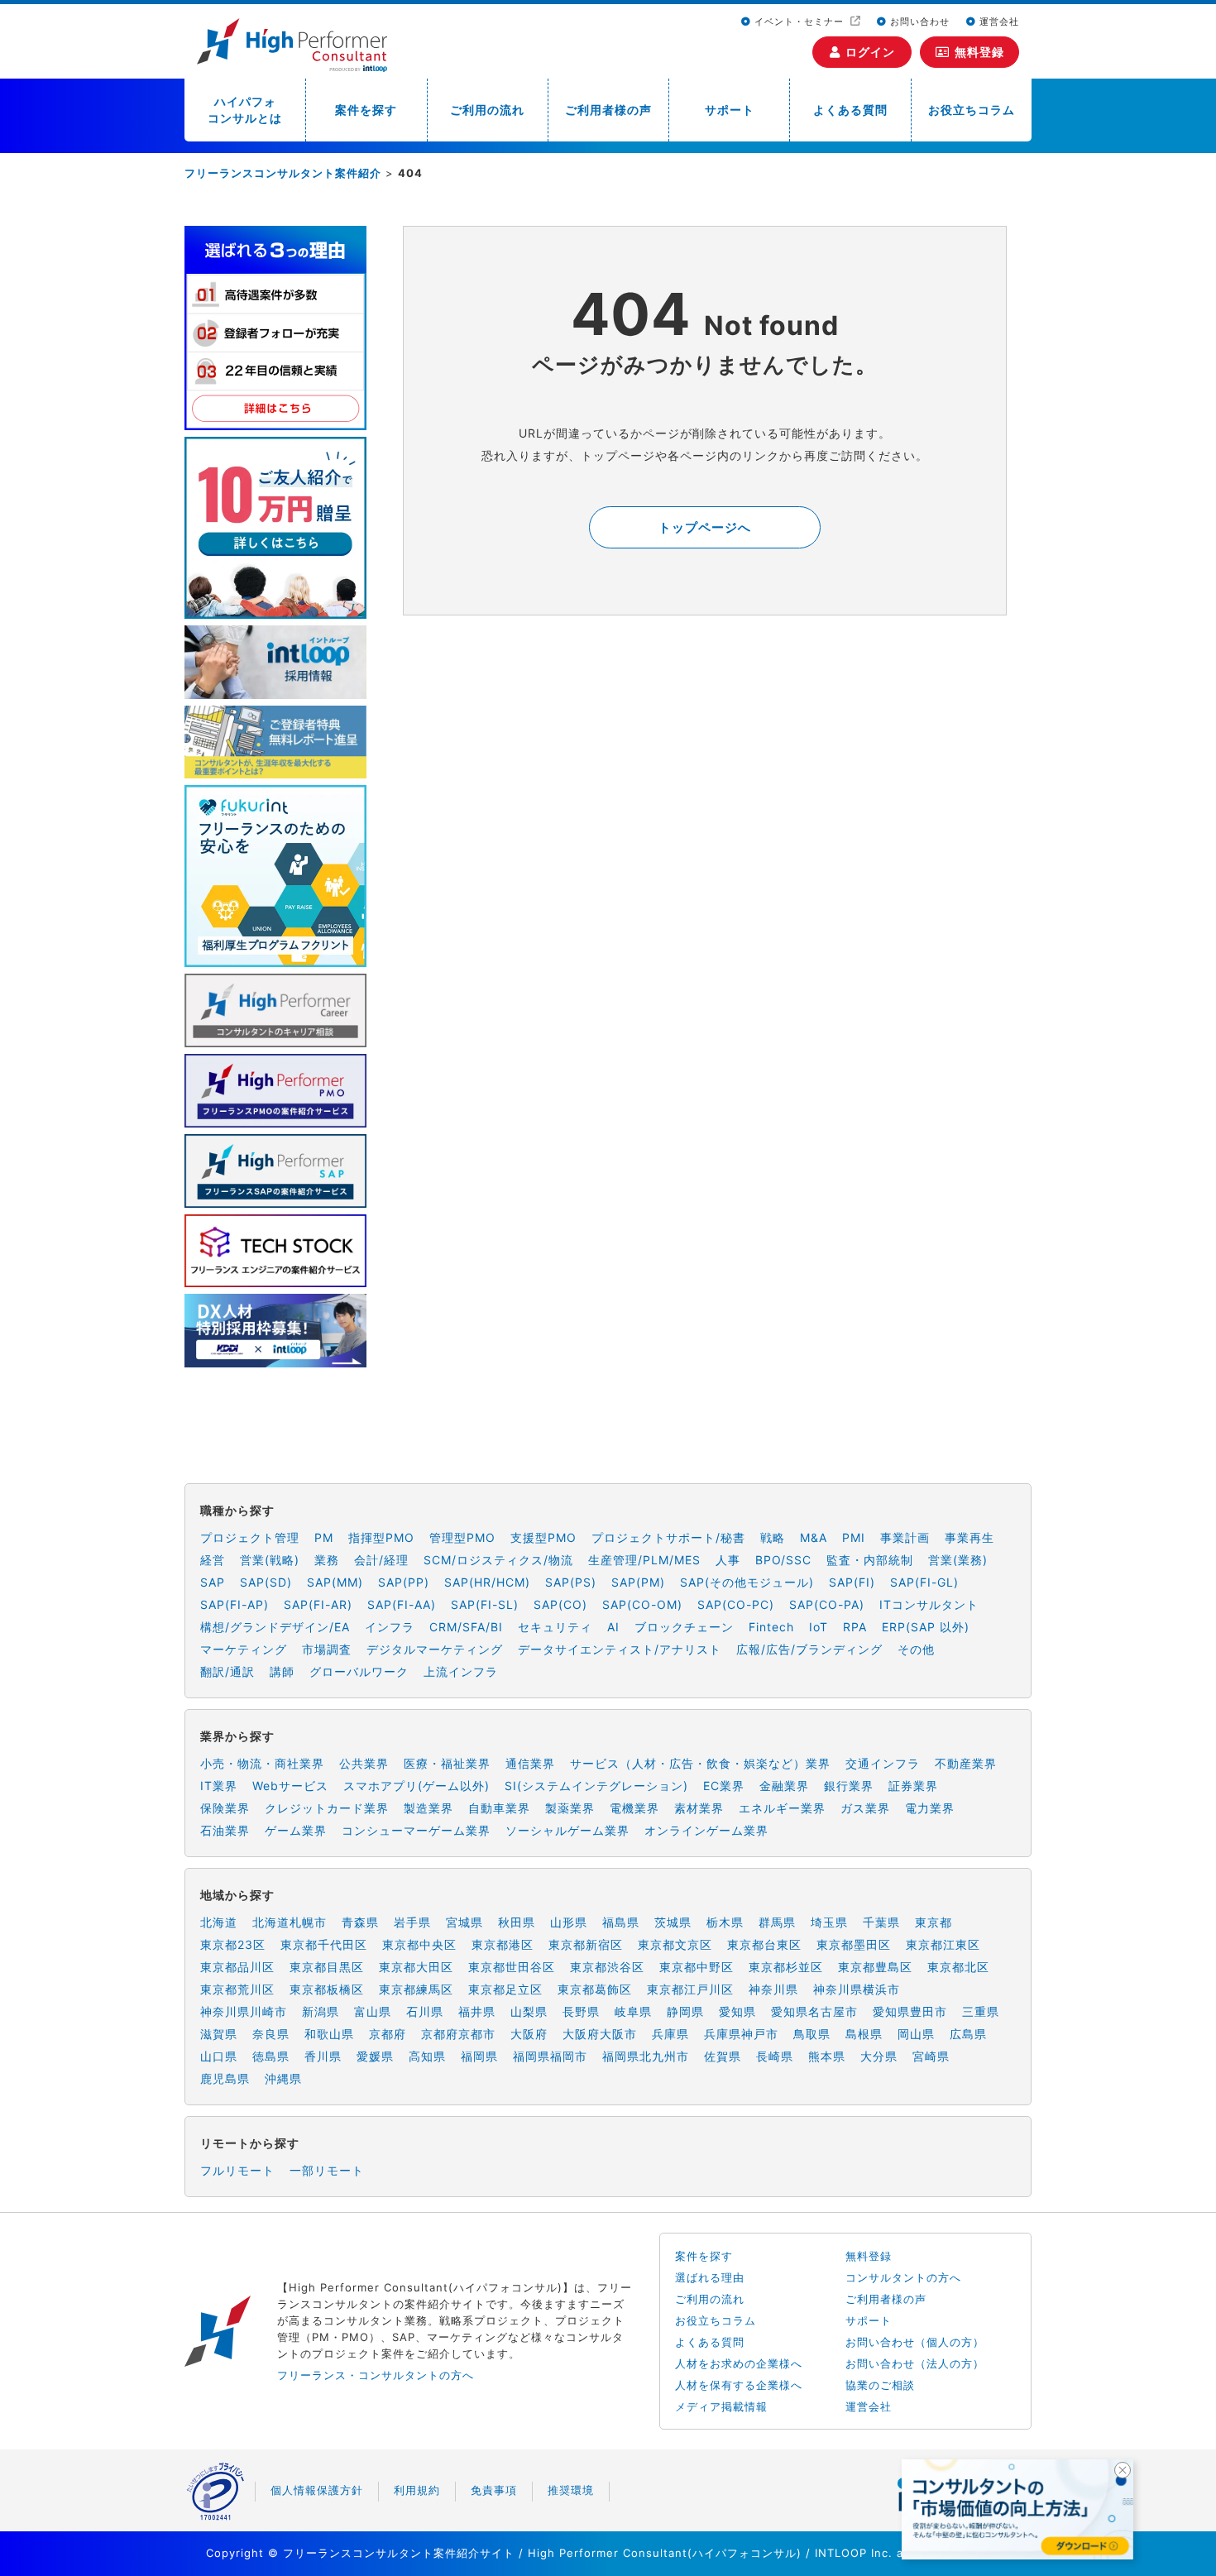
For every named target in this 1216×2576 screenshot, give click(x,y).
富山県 (373, 2011)
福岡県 (479, 2056)
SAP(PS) (571, 1582)
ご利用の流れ (487, 110)
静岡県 (685, 2011)
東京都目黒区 (327, 1967)
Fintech (771, 1627)
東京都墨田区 (854, 1944)
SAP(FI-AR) (318, 1604)
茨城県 (673, 1922)
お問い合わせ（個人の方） (915, 2342)
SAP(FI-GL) (924, 1582)
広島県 (968, 2034)
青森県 (360, 1922)
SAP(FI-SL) (485, 1604)
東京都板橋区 (327, 1989)
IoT (819, 1627)
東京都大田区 (416, 1967)
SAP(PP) (404, 1582)
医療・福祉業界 (447, 1763)
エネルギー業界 (782, 1808)
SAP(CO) (560, 1604)
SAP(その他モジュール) (747, 1582)
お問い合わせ (918, 22)
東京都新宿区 (586, 1944)
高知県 (427, 2056)
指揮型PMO (381, 1537)
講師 (282, 1671)
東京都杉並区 (786, 1967)
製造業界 (428, 1808)
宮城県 (464, 1922)
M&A (814, 1537)
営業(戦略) (270, 1560)
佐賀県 (723, 2056)
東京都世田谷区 (512, 1967)
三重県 (981, 2011)
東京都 (934, 1922)
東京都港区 (503, 1944)
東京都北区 (958, 1967)
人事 (728, 1560)
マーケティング (244, 1649)
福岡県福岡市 (550, 2056)
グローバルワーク (359, 1671)
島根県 (864, 2034)
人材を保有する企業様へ (739, 2385)
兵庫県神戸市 (741, 2034)
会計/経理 (381, 1560)
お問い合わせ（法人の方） (915, 2363)
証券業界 (913, 1786)
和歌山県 (329, 2034)
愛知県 (737, 2011)
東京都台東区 (764, 1944)
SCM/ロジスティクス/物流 (498, 1560)
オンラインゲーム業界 (706, 1830)
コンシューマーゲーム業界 (416, 1830)
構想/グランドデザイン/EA (275, 1627)
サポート (730, 110)
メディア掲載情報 (721, 2406)
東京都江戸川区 (690, 1989)
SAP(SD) (266, 1582)
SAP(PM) (638, 1582)
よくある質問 (850, 110)
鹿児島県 (225, 2078)
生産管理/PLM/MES (644, 1560)
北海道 (219, 1922)
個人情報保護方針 (317, 2490)
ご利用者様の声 (608, 110)
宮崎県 (931, 2056)
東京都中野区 (697, 1967)
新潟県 (321, 2011)
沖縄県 (283, 2078)
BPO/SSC (783, 1560)
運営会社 (998, 22)
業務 (327, 1560)
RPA (855, 1627)
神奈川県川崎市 (244, 2011)
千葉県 (881, 1922)
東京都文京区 (675, 1944)
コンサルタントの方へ (903, 2277)
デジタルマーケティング (435, 1649)
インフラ (390, 1627)
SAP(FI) (852, 1582)
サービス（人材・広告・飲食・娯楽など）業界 (700, 1763)
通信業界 (530, 1763)
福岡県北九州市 (646, 2056)
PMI (854, 1537)
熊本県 (827, 2056)
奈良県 (271, 2034)
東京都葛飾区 (595, 1989)
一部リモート (327, 2170)
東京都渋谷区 (607, 1967)
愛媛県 (375, 2056)
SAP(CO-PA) (827, 1604)
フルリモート (237, 2170)
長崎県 (775, 2056)
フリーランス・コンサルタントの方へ (376, 2375)
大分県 (879, 2056)
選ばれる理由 (710, 2277)
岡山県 (916, 2034)
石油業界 (225, 1830)
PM (324, 1537)
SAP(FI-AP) (235, 1604)
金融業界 (784, 1786)
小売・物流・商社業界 (262, 1763)
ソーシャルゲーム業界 (567, 1830)
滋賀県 (219, 2034)
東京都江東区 (943, 1944)
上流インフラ (461, 1671)
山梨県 (529, 2011)
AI (613, 1627)
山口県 (219, 2056)
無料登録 (979, 52)
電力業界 (930, 1808)
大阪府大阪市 (600, 2034)
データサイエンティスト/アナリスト (620, 1649)
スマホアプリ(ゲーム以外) (417, 1786)
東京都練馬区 (416, 1989)
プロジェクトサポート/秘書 (668, 1537)
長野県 (581, 2011)
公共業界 (364, 1763)
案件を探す (366, 110)
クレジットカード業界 (327, 1808)
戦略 (773, 1537)
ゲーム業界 (296, 1830)
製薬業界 (570, 1808)
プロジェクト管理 (250, 1537)
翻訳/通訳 (227, 1671)
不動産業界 (966, 1763)
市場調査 (327, 1649)
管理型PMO (462, 1537)
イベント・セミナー (799, 22)
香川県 (323, 2056)
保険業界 (225, 1808)
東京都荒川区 (237, 1989)
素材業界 (699, 1808)
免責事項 (494, 2490)
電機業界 (634, 1808)
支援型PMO (543, 1537)
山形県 (569, 1922)
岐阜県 (633, 2011)
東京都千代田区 (324, 1944)
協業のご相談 (880, 2385)
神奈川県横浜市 (857, 1989)
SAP (213, 1582)
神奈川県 (773, 1989)
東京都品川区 (237, 1967)
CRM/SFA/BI (466, 1627)
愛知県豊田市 (910, 2011)
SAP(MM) (335, 1582)
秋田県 (517, 1922)
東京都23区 (233, 1944)
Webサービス (290, 1786)
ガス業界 (865, 1808)
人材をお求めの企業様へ (739, 2363)
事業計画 (905, 1537)
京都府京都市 (458, 2034)
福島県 (621, 1922)
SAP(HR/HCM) (487, 1582)
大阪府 (529, 2034)
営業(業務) (958, 1560)
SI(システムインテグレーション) (596, 1786)
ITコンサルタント (929, 1604)
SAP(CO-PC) (736, 1604)
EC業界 (724, 1786)
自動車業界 (499, 1808)
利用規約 (417, 2490)
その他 (916, 1649)
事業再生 (969, 1537)
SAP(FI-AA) (402, 1604)
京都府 (388, 2034)
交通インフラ (883, 1763)
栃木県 (725, 1922)
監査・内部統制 (870, 1560)
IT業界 (219, 1786)
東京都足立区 (505, 1989)
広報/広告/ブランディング (809, 1649)
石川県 (425, 2011)
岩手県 (412, 1922)
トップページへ (705, 527)
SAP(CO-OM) (642, 1604)
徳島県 (271, 2056)
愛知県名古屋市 (814, 2011)
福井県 (477, 2011)
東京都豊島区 (875, 1967)
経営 (213, 1560)
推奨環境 (571, 2490)
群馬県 (777, 1922)
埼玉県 (829, 1922)
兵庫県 (670, 2034)
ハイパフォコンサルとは (245, 110)
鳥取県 (812, 2034)
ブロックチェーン (684, 1627)
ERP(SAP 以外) (926, 1627)
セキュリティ (555, 1627)
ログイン (870, 52)
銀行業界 (849, 1786)
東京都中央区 (419, 1944)
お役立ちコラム (972, 110)
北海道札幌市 (290, 1922)
